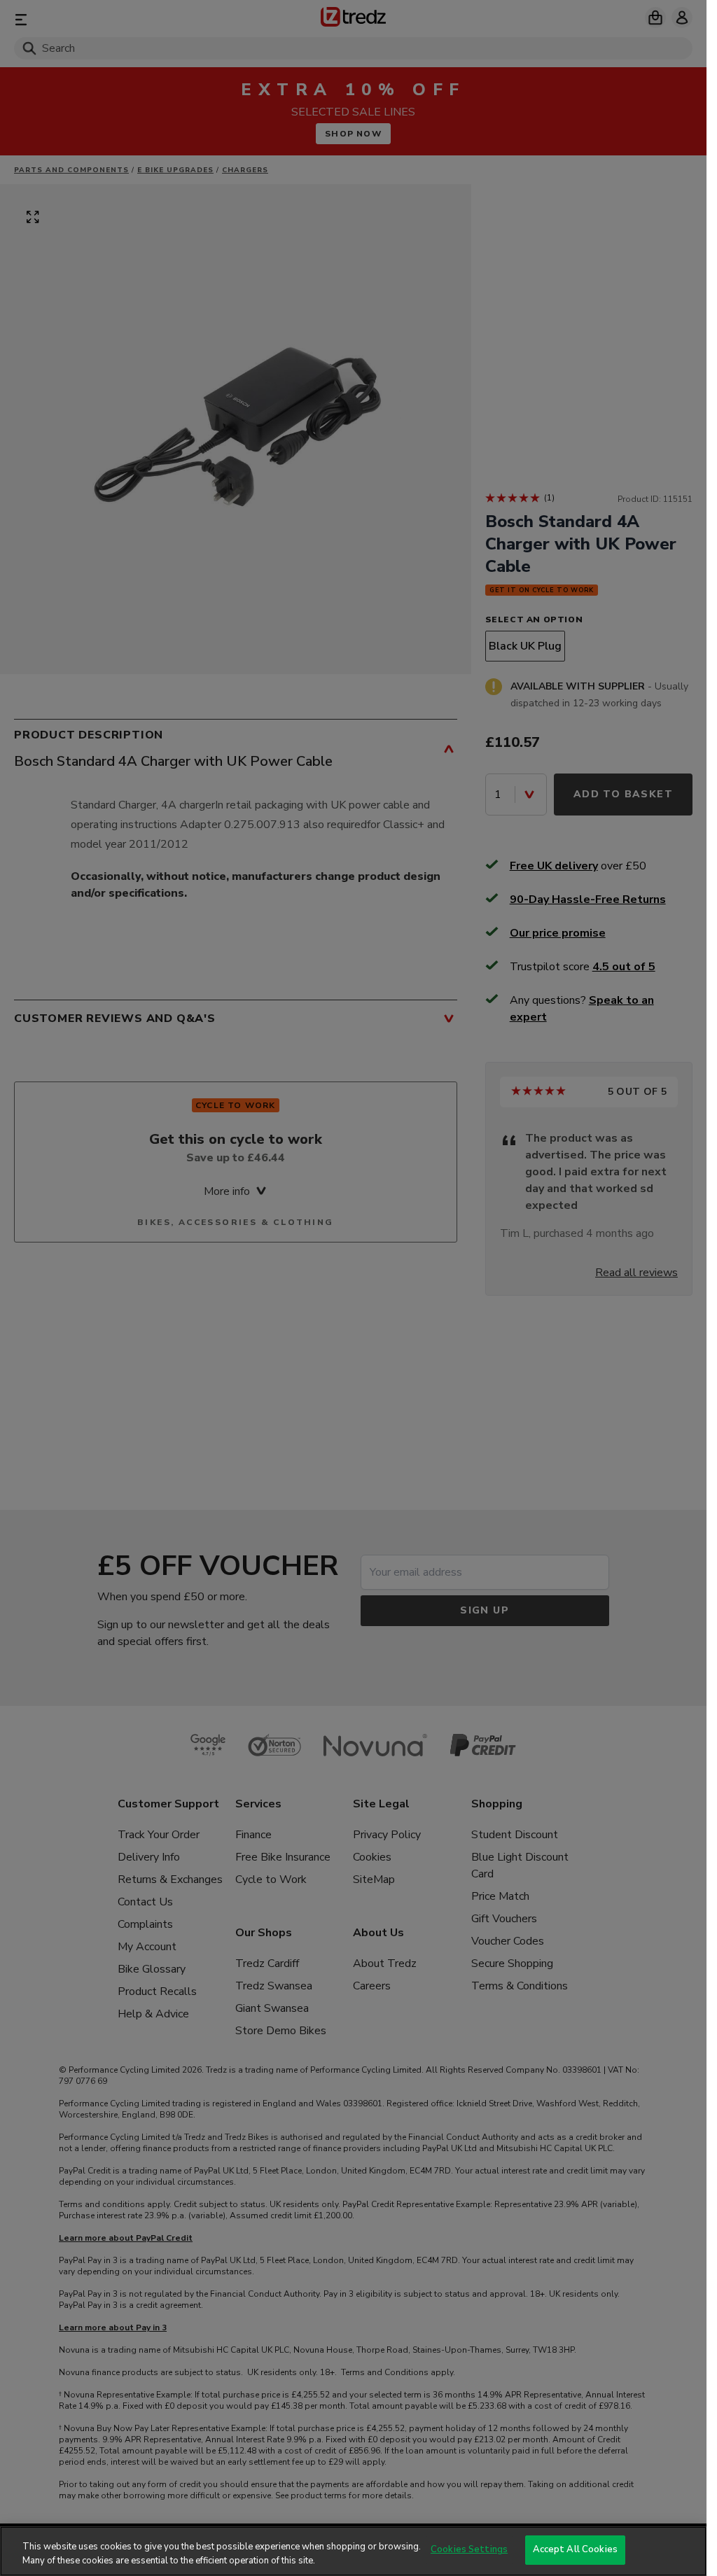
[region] (353, 2551)
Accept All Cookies (575, 2549)
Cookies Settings (469, 2549)
